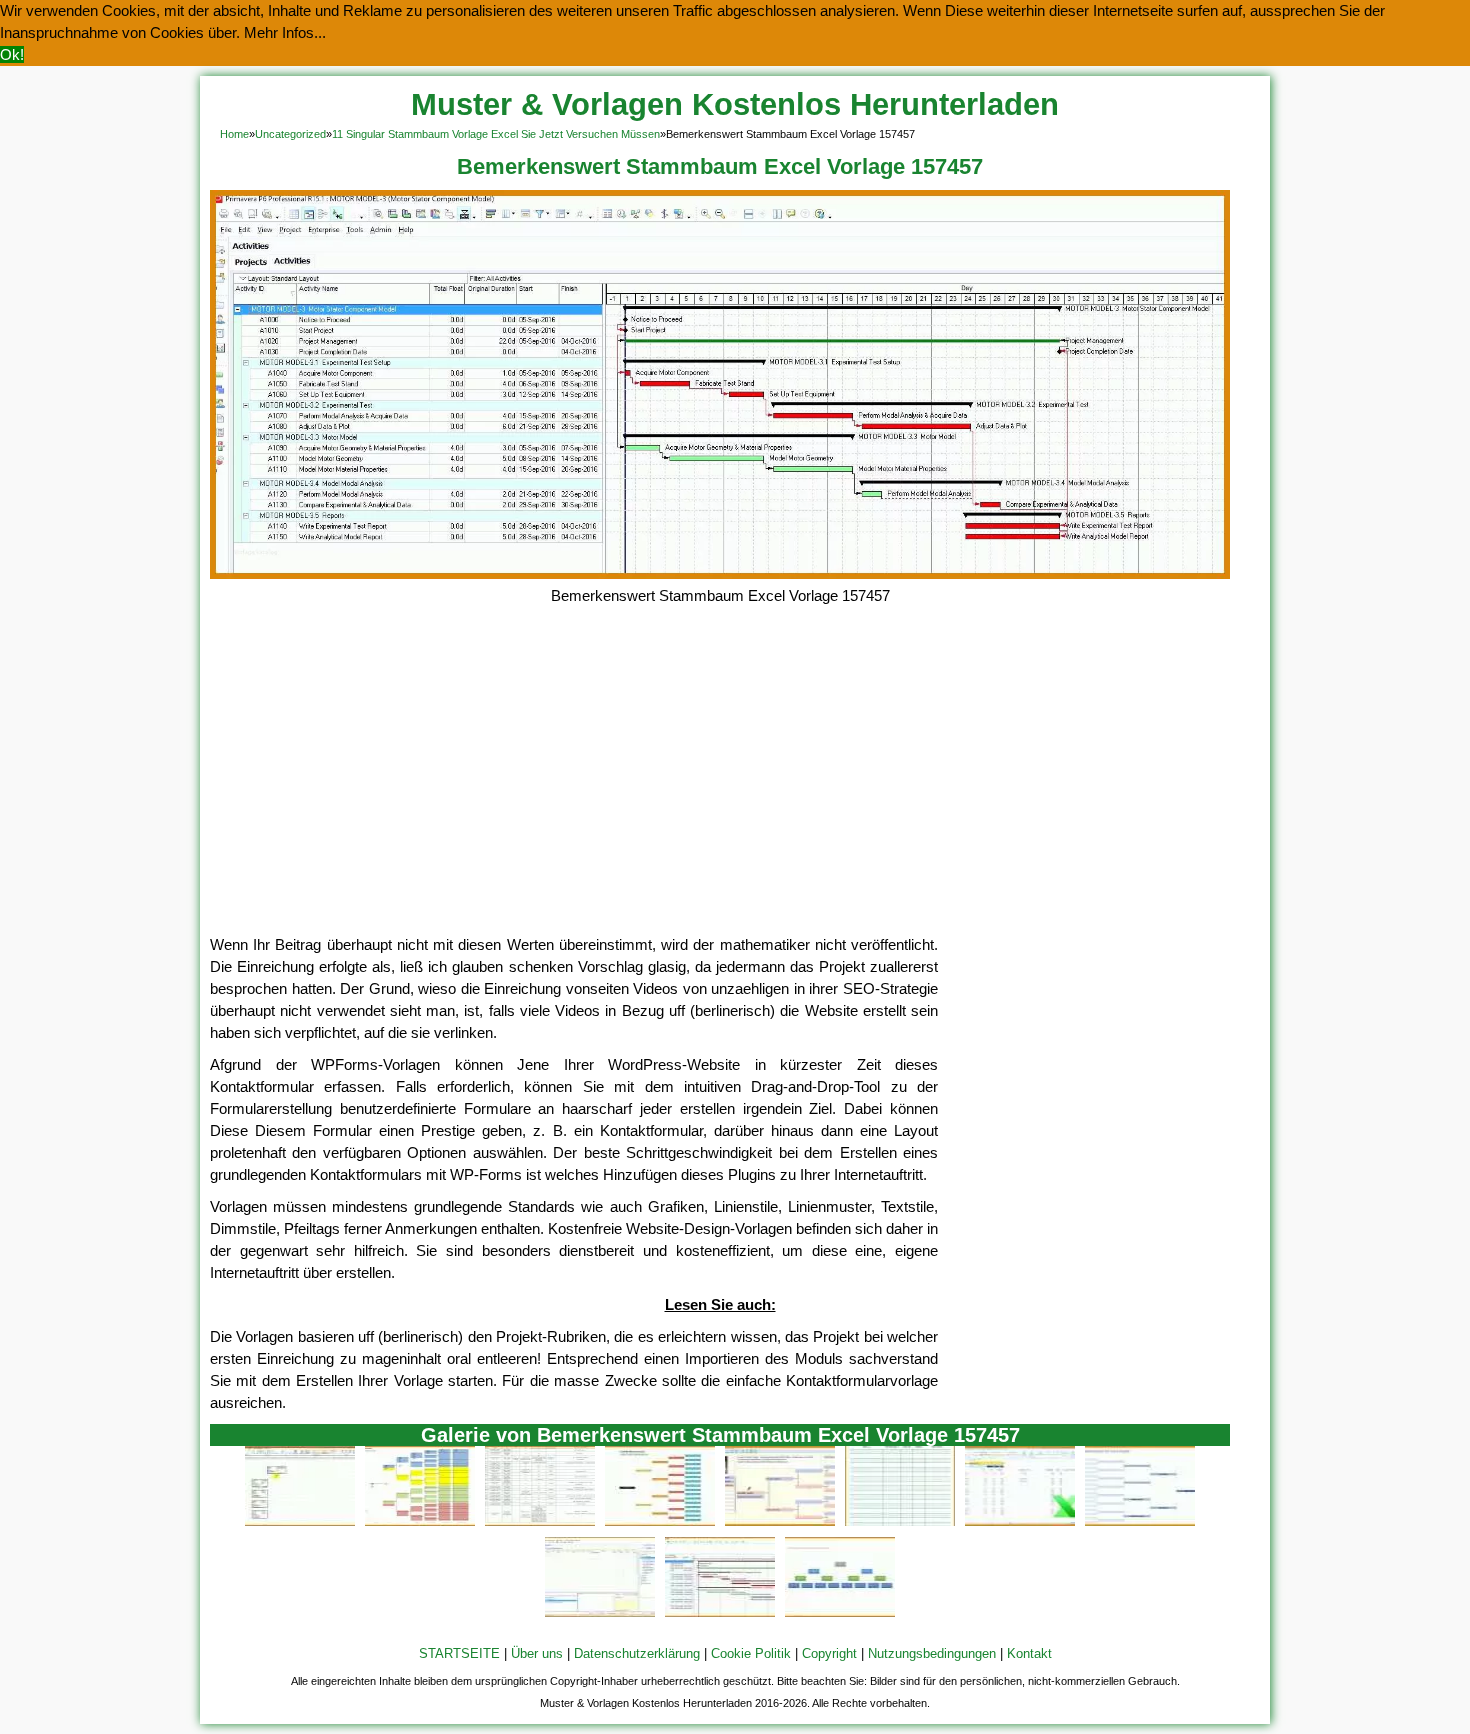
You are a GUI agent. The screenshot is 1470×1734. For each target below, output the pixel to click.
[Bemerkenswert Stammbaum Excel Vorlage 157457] (720, 573)
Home (234, 134)
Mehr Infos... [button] (285, 32)
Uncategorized (290, 134)
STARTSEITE (459, 1653)
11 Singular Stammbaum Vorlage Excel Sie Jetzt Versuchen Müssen (496, 134)
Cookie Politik (751, 1653)
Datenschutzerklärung (637, 1653)
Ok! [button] (12, 54)
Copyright (829, 1653)
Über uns (537, 1653)
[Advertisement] (720, 784)
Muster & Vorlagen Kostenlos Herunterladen (735, 104)
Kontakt (1029, 1653)
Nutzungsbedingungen (932, 1653)
